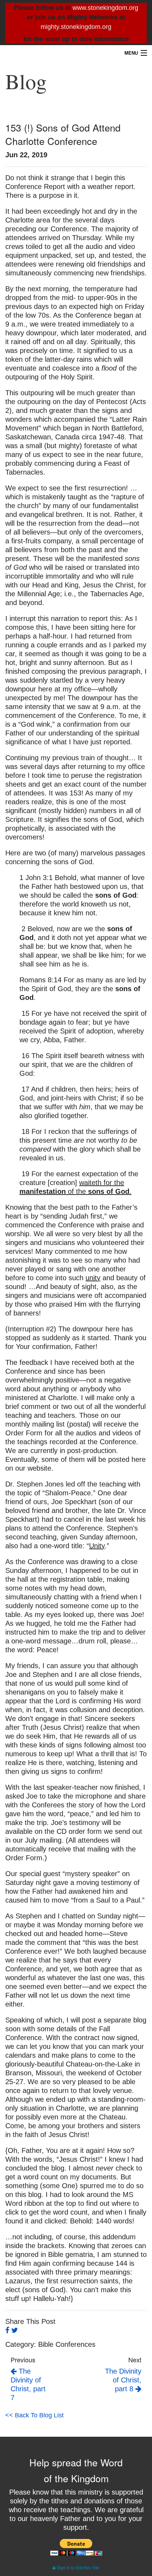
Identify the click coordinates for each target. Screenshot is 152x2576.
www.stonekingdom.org (105, 8)
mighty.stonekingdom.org (76, 27)
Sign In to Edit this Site (77, 2568)
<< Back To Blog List (34, 2415)
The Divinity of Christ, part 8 (123, 2380)
